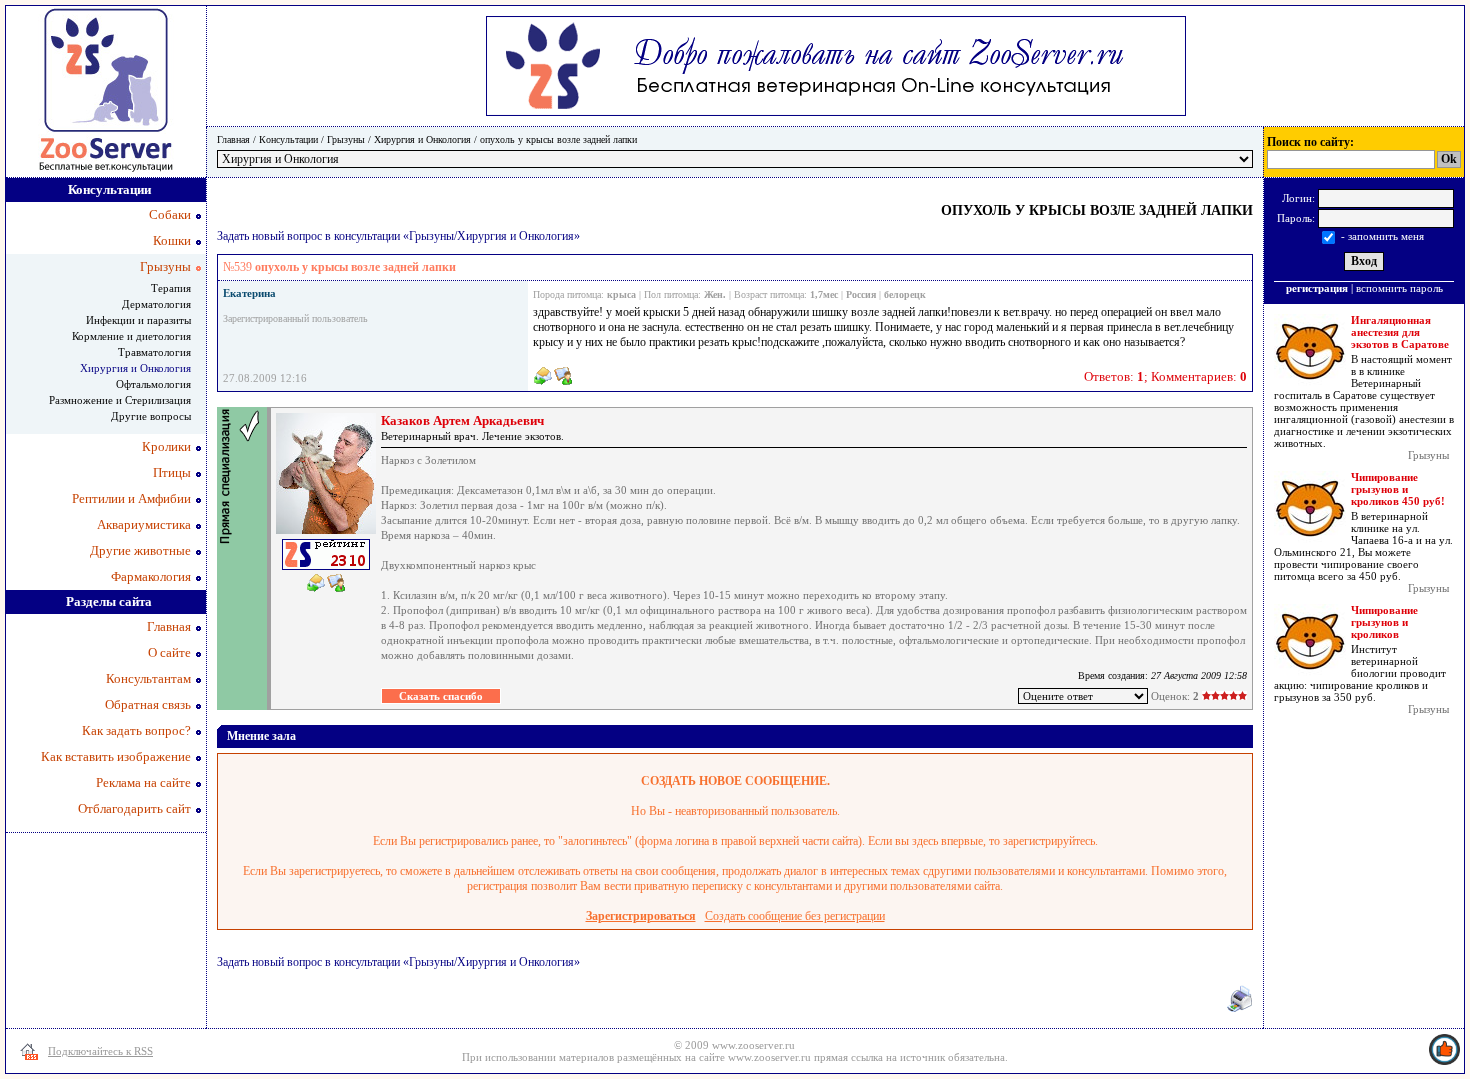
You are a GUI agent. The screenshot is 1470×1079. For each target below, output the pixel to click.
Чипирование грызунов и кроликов (1384, 622)
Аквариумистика (144, 524)
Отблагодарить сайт (134, 808)
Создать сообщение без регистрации (795, 916)
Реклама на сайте (143, 782)
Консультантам (148, 678)
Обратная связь (148, 704)
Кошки (172, 240)
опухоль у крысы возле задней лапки (558, 139)
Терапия (171, 288)
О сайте (169, 652)
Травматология (154, 352)
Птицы (172, 472)
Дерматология (156, 304)
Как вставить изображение (116, 756)
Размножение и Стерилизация (120, 400)
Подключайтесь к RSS (100, 1051)
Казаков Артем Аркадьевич (462, 420)
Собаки (170, 214)
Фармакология (151, 576)
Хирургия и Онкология (422, 139)
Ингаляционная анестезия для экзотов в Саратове (1400, 332)
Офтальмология (153, 384)
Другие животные (140, 550)
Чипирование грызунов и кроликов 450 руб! (1398, 489)
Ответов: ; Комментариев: (1165, 376)
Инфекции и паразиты (138, 320)
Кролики (166, 446)
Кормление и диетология (131, 336)
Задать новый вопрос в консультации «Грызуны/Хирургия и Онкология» (398, 236)
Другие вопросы (151, 416)
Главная (233, 139)
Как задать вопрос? (136, 730)
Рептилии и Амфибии (131, 498)
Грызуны (346, 139)
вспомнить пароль (1399, 288)
